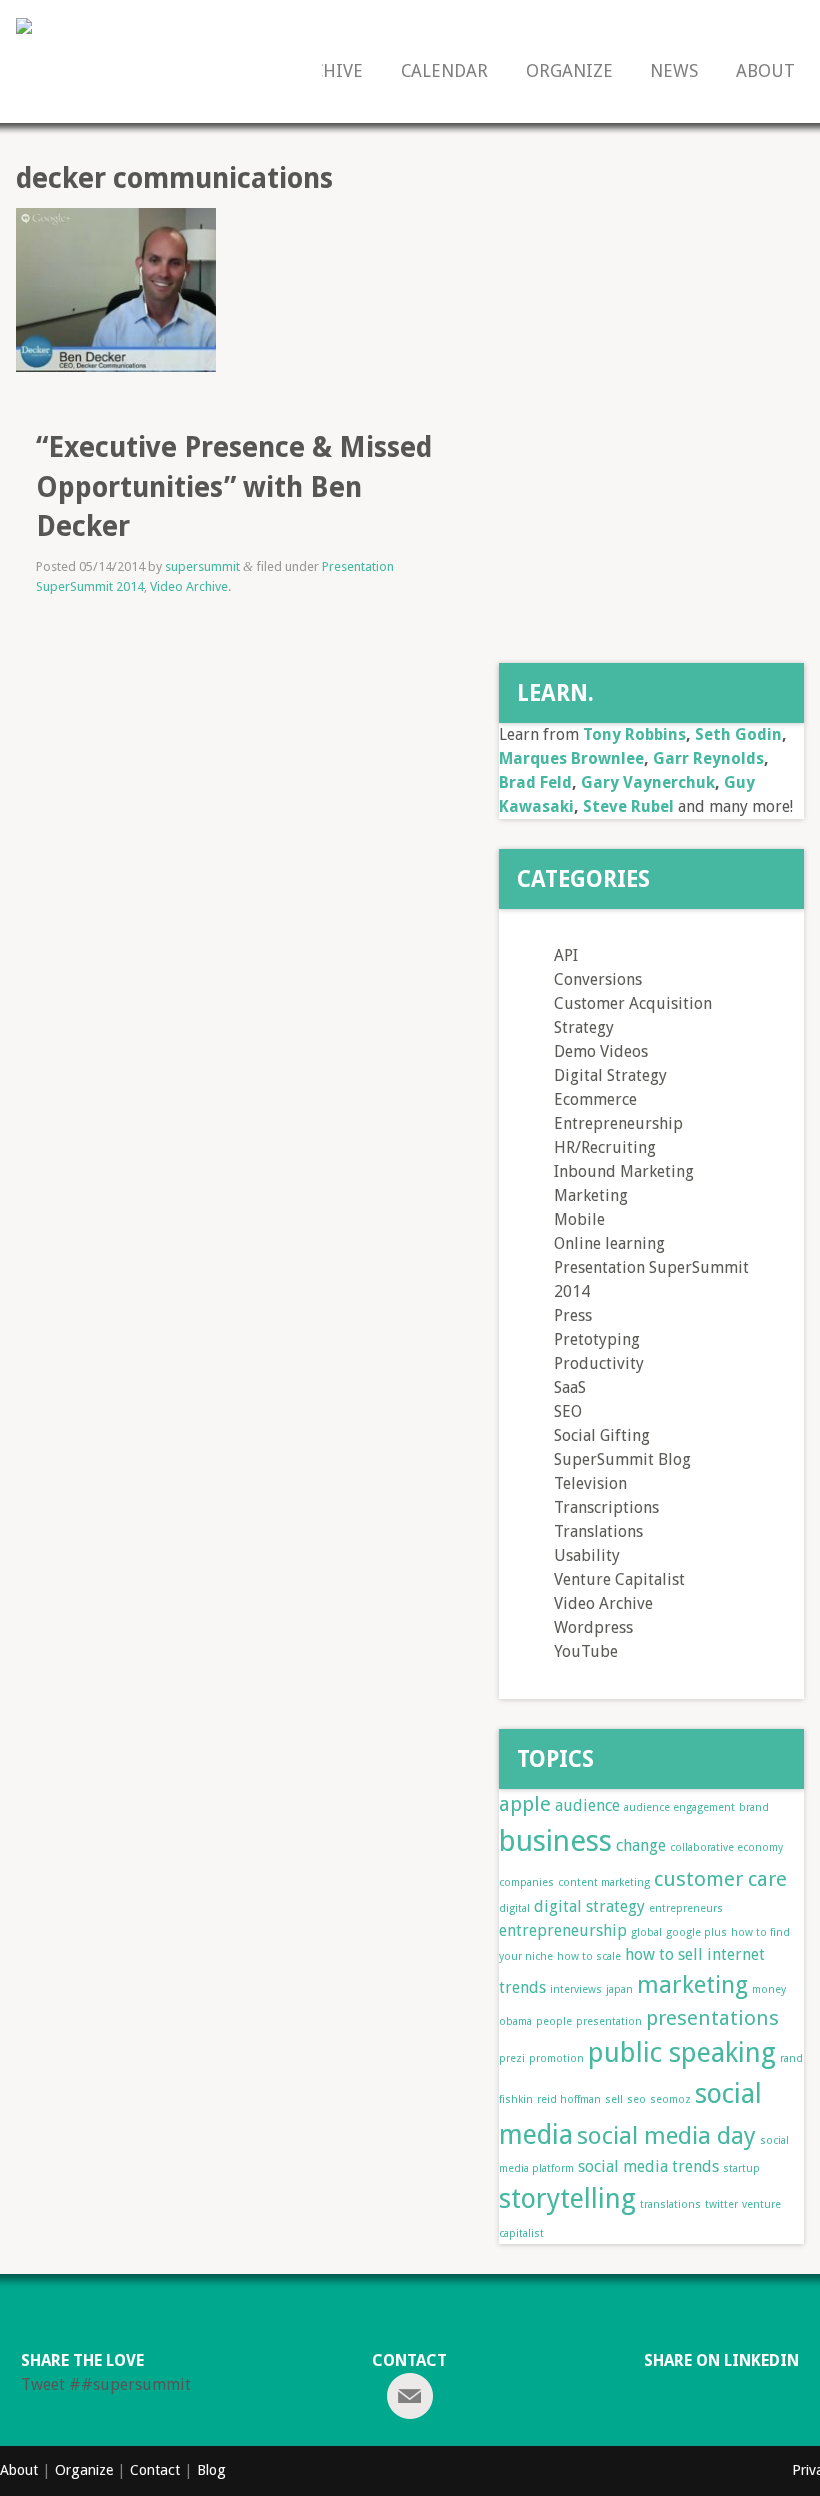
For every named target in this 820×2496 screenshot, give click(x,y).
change (641, 1845)
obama (515, 2021)
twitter (721, 2204)
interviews (576, 1989)
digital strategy (589, 1906)
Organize (569, 71)
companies (526, 1882)
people (554, 2021)
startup (741, 2168)
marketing (692, 1985)
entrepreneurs (686, 1908)
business (555, 1841)
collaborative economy (726, 1847)
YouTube (586, 1651)
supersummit (202, 566)
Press (573, 1315)
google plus (696, 1932)
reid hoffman (569, 2099)
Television (590, 1483)
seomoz (670, 2099)
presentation (609, 2021)
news (674, 71)
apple (525, 1804)
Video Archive (189, 586)
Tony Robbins (634, 734)
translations (670, 2204)
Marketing (591, 1195)
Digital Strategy (610, 1075)
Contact (155, 2470)
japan (619, 1989)
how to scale (589, 1956)
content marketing (604, 1882)
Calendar (444, 71)
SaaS (570, 1387)
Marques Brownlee (571, 758)
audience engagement (679, 1807)
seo (636, 2099)
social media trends (648, 2166)
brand (754, 1807)
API (566, 955)
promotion (556, 2058)
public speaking (682, 2053)
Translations (598, 1531)
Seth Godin (738, 734)
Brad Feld (535, 782)
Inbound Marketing (624, 1171)
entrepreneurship (563, 1930)
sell (614, 2099)
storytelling (567, 2199)
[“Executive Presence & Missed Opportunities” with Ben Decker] (116, 308)
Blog (211, 2470)
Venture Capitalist (619, 1579)
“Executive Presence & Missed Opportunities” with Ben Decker (234, 486)
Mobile (579, 1219)
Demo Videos (601, 1051)
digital (514, 1908)
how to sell (664, 1954)
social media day (666, 2136)
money (769, 1989)
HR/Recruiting (605, 1147)
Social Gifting (602, 1435)
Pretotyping (597, 1339)
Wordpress (593, 1627)
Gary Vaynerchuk (648, 782)
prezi (512, 2058)
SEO (568, 1411)
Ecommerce (595, 1099)
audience (587, 1805)
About (765, 71)
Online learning (609, 1243)
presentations (712, 2018)
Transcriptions (606, 1507)
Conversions (598, 979)
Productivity (599, 1363)
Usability (587, 1555)
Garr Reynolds (708, 758)
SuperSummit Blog (622, 1459)
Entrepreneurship (618, 1123)
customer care (720, 1879)
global (646, 1932)
